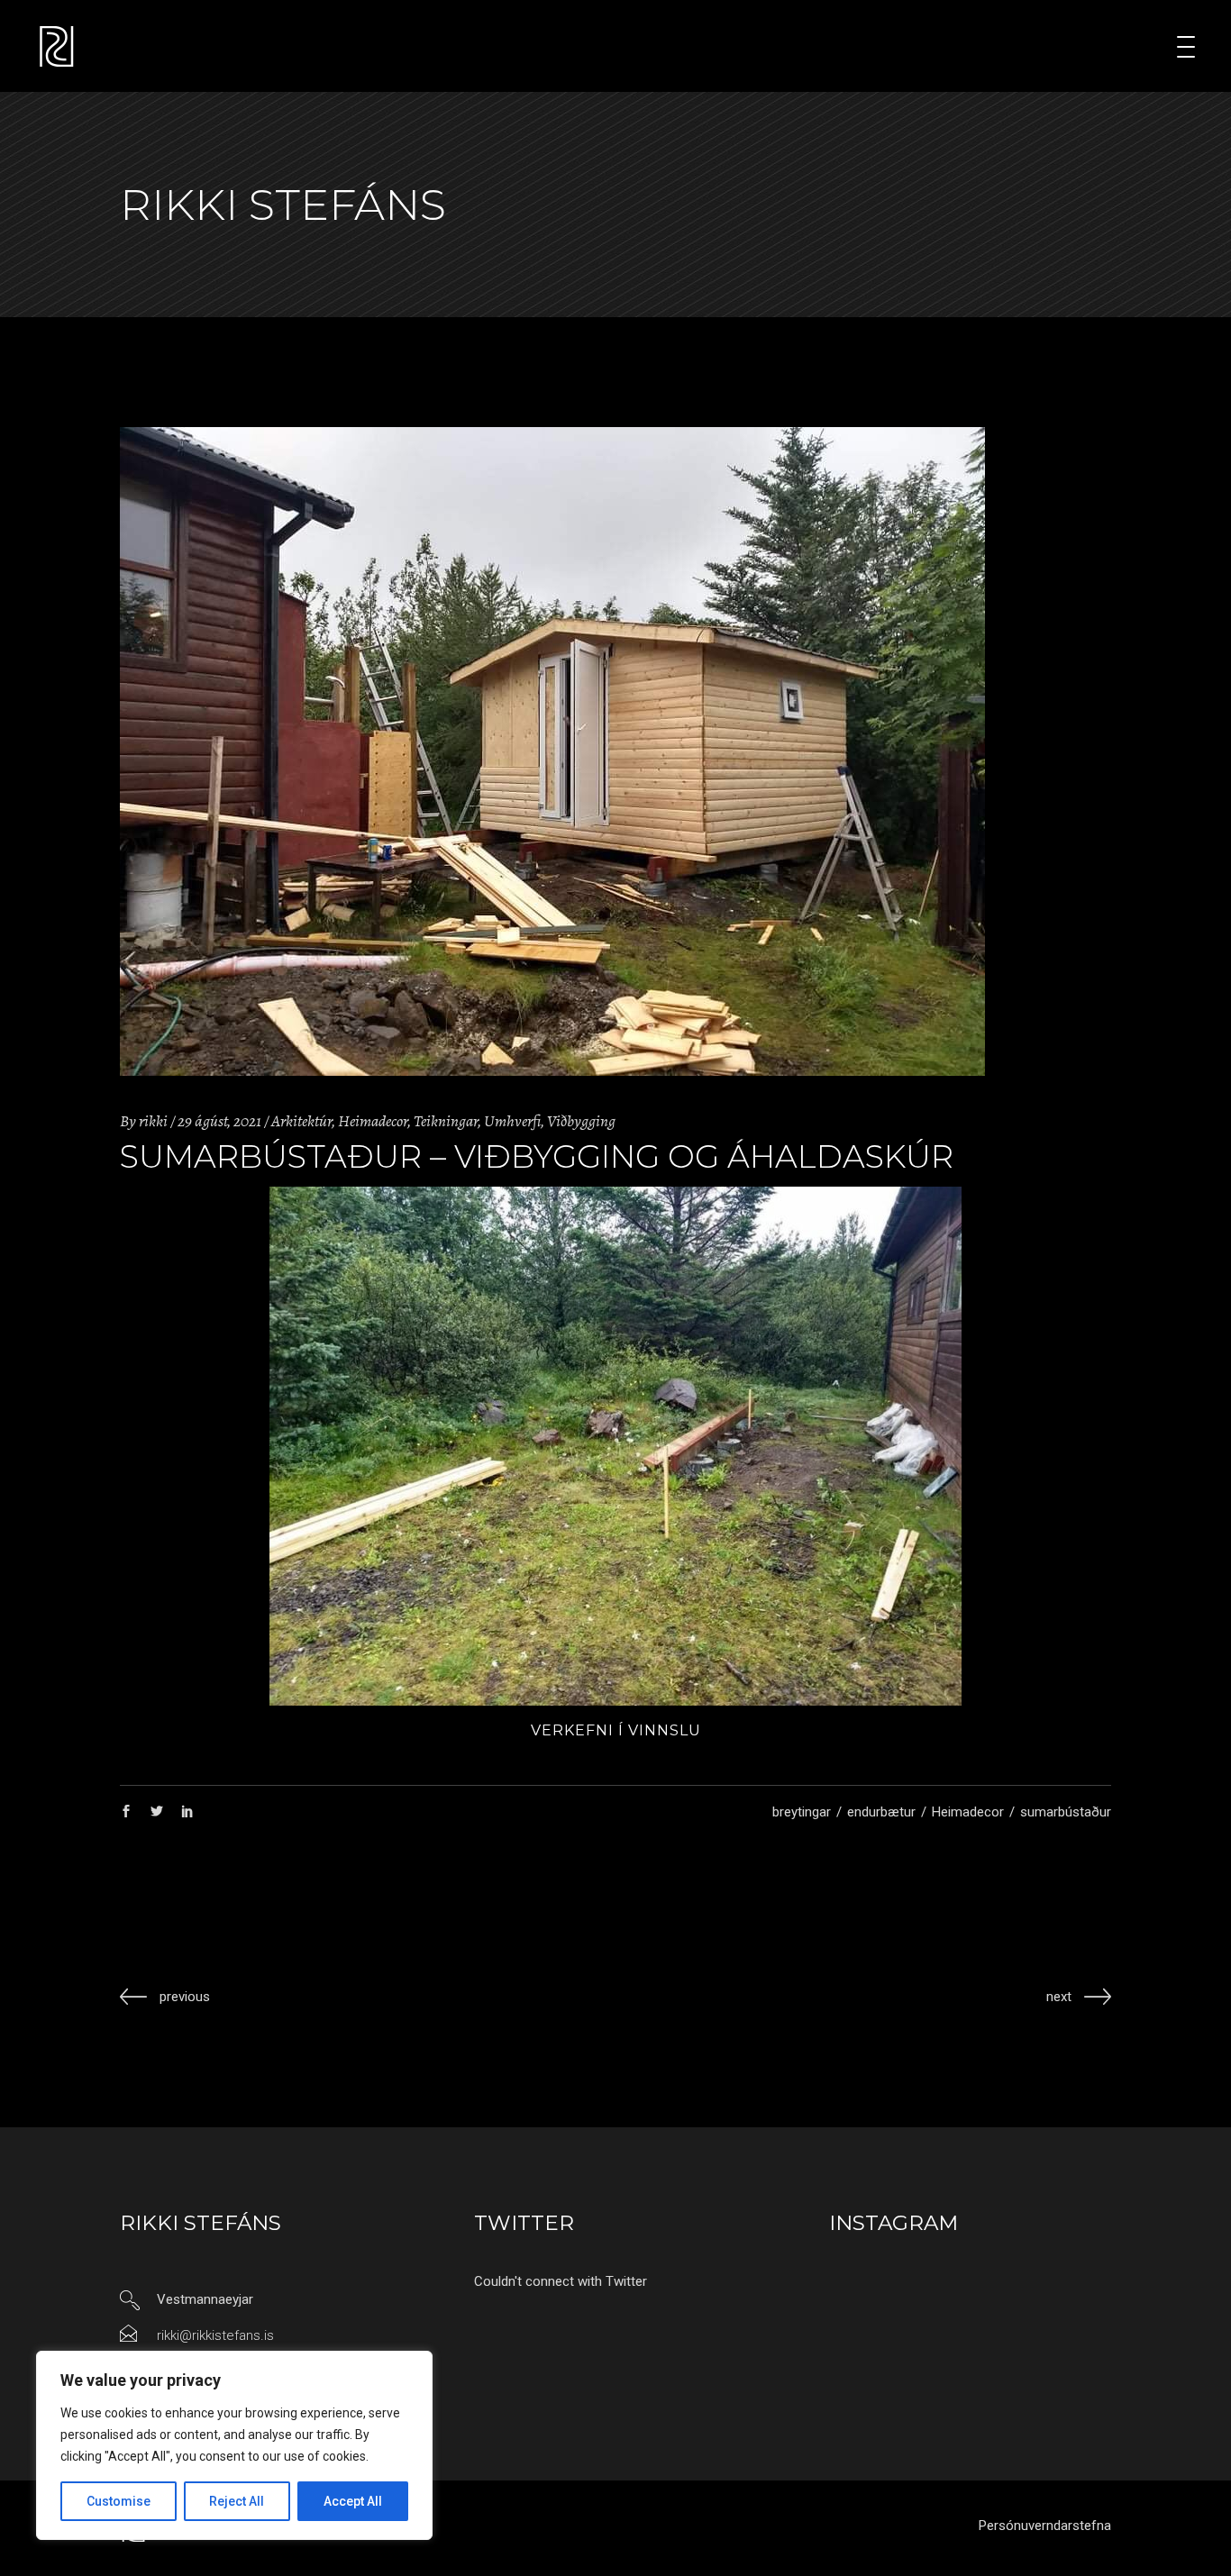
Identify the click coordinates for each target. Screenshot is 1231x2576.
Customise (119, 2501)
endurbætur (881, 1812)
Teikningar (446, 1121)
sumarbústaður (1066, 1812)
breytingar (802, 1812)
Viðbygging (581, 1121)
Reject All (237, 2501)
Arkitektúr (301, 1121)
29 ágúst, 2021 (219, 1121)
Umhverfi (512, 1121)
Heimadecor (373, 1121)
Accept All (353, 2501)
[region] (234, 2445)
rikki (153, 1121)
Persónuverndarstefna (1045, 2526)
